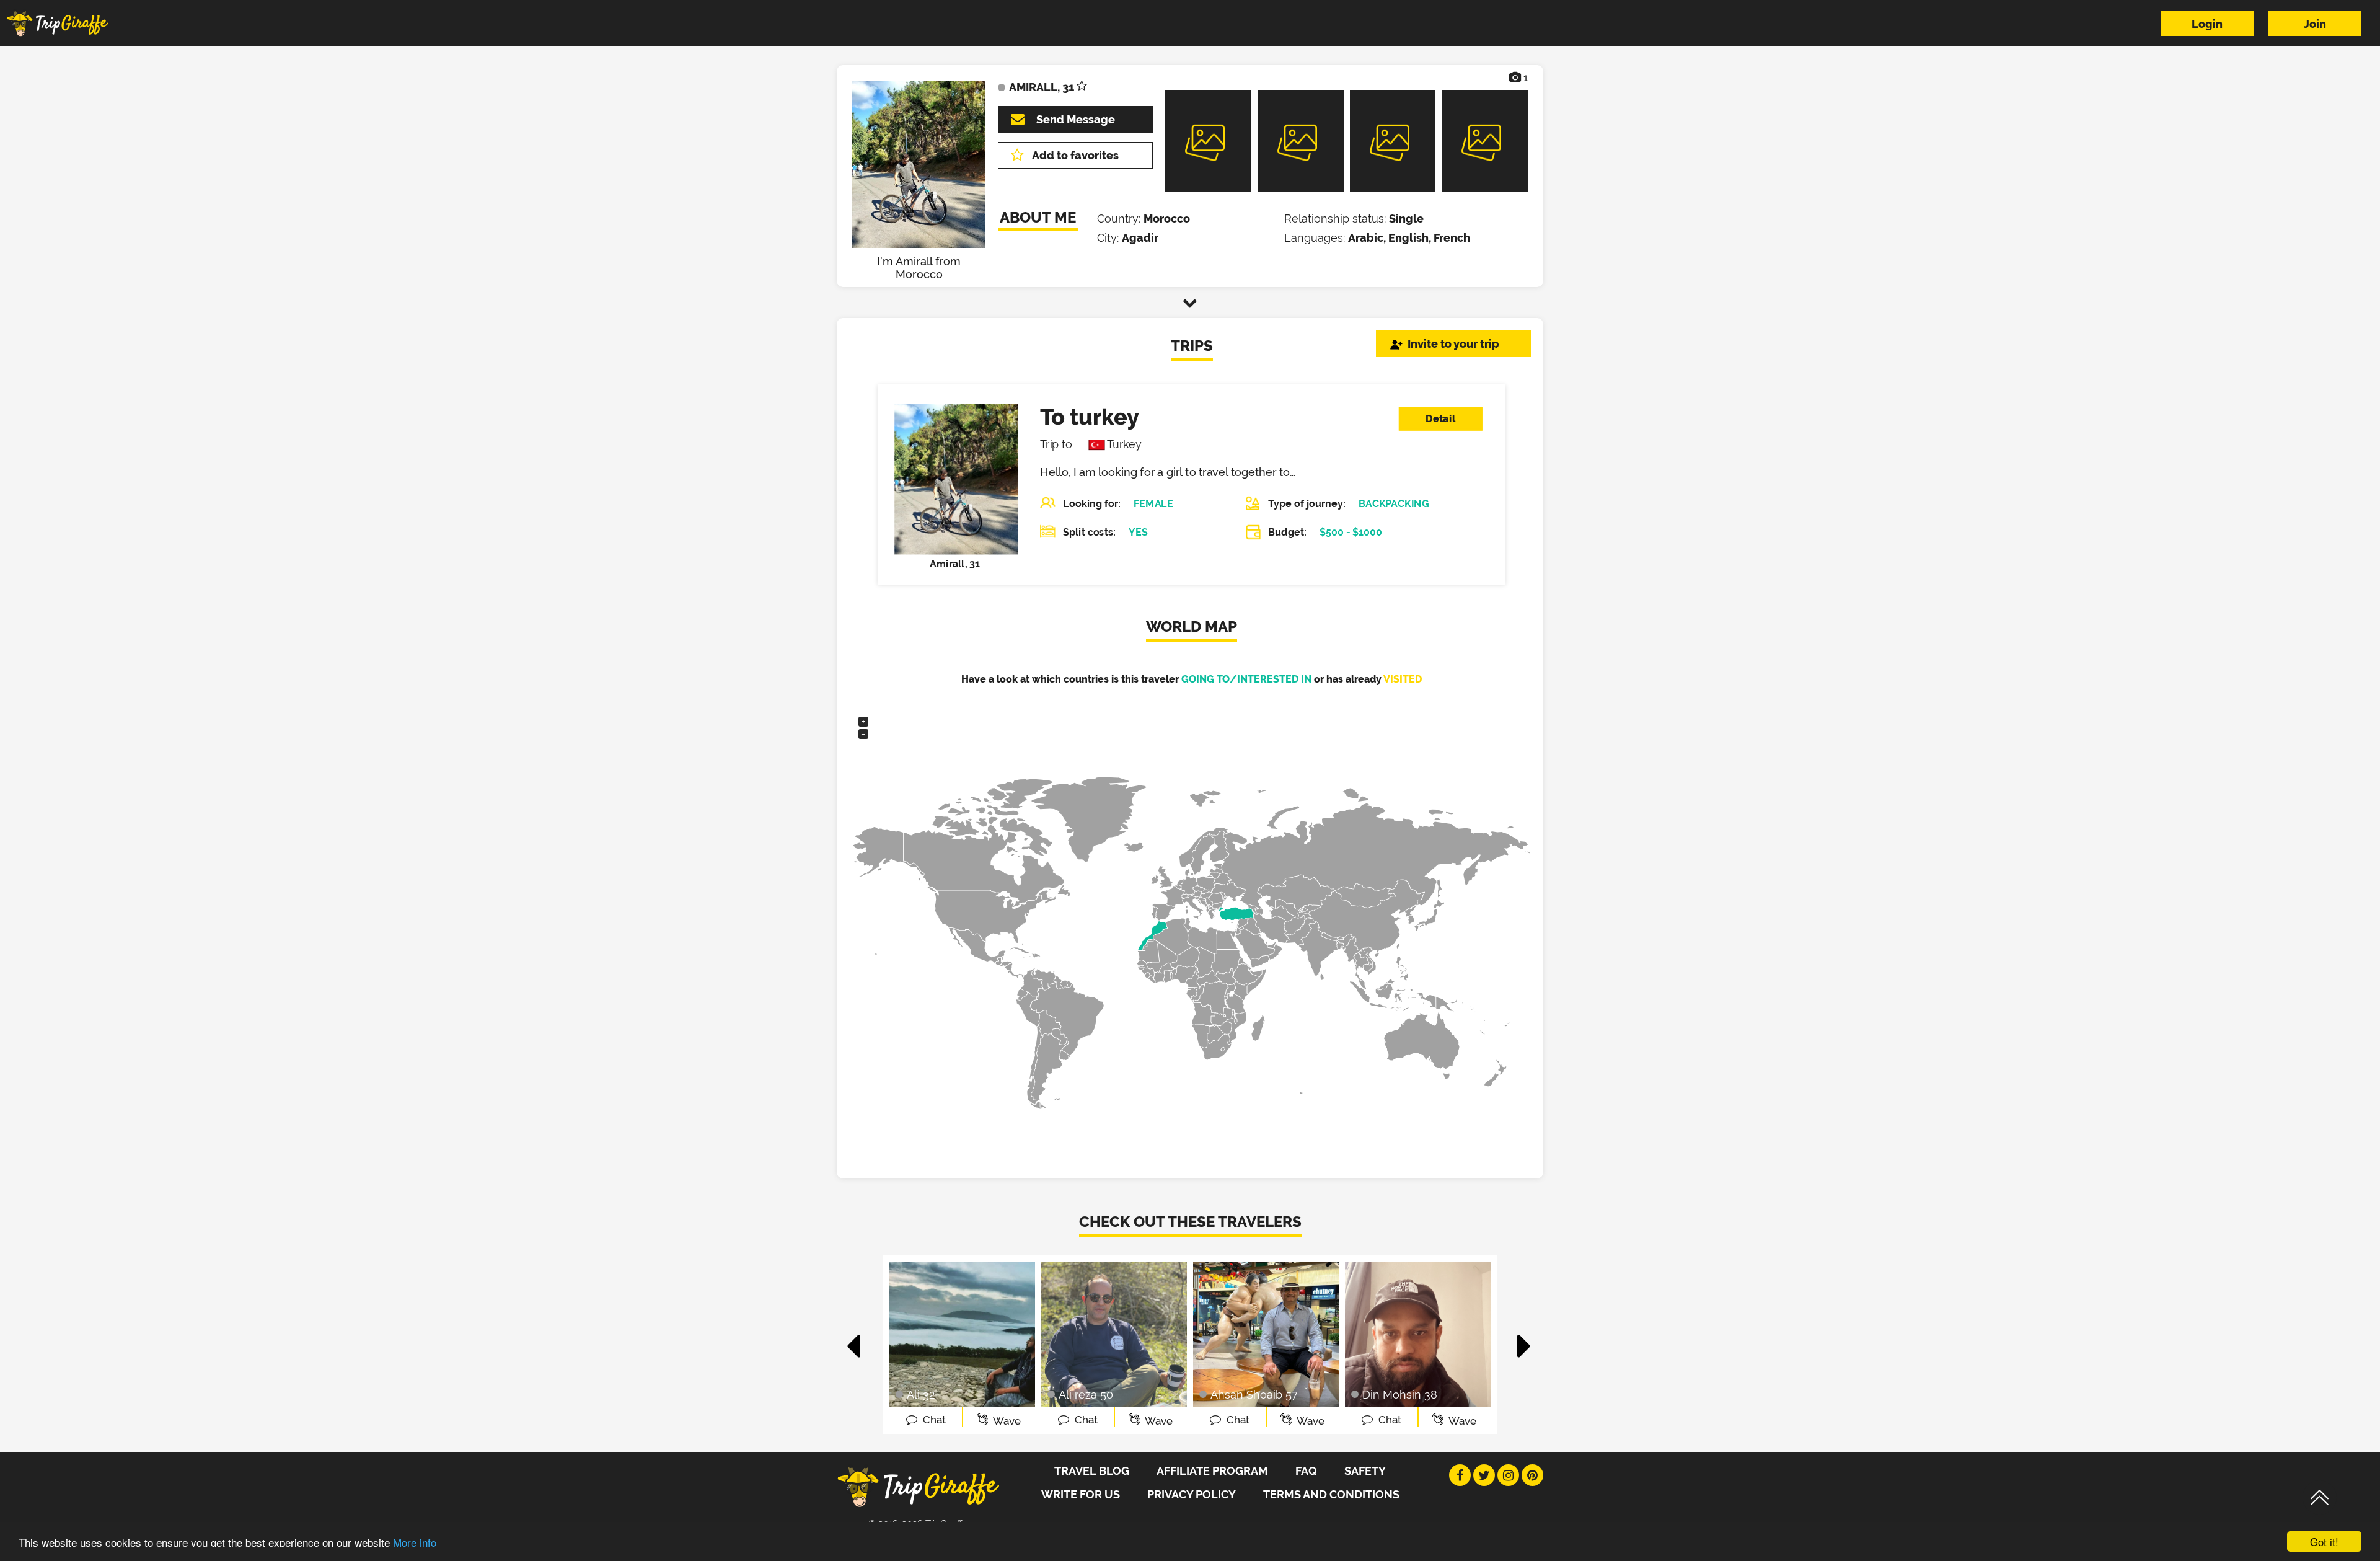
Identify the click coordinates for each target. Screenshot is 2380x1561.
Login (2207, 24)
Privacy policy (1192, 1494)
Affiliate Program (1212, 1471)
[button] (854, 1340)
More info (415, 1542)
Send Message (1076, 119)
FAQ (1306, 1471)
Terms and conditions (1331, 1494)
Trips (1192, 346)
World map (1192, 626)
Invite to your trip (1453, 344)
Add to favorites (1075, 155)
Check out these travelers (1190, 1222)
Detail (1440, 419)
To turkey (1089, 417)
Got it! (2324, 1541)
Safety (1365, 1471)
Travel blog (1092, 1471)
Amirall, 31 (955, 564)
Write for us (1081, 1494)
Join (2315, 24)
